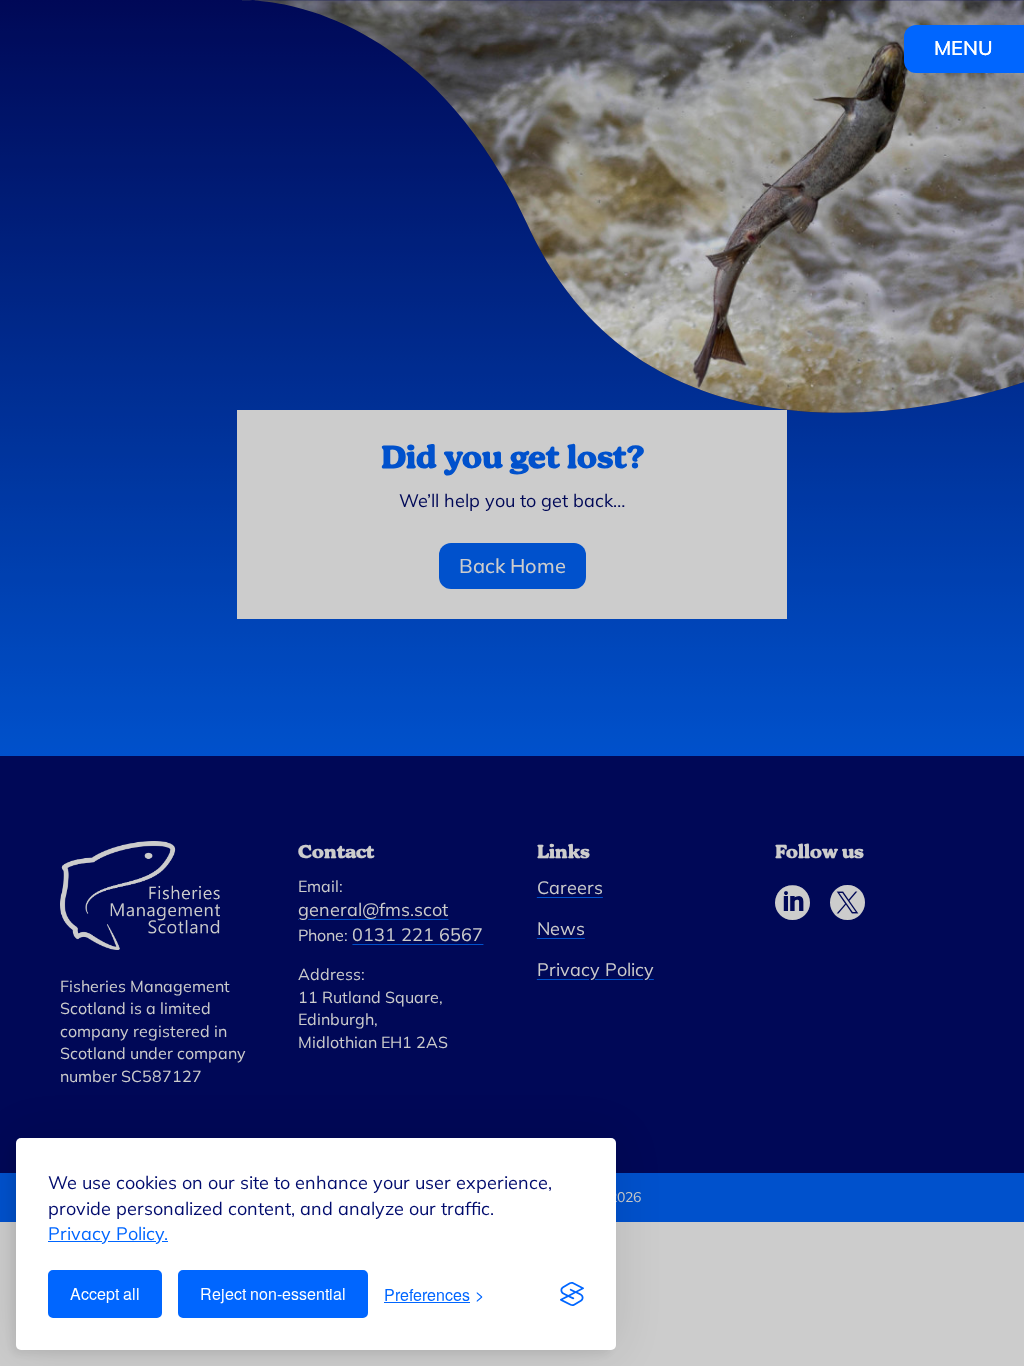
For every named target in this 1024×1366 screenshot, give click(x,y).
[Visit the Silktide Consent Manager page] (572, 1294)
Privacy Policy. (108, 1233)
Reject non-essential (273, 1293)
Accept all (105, 1293)
